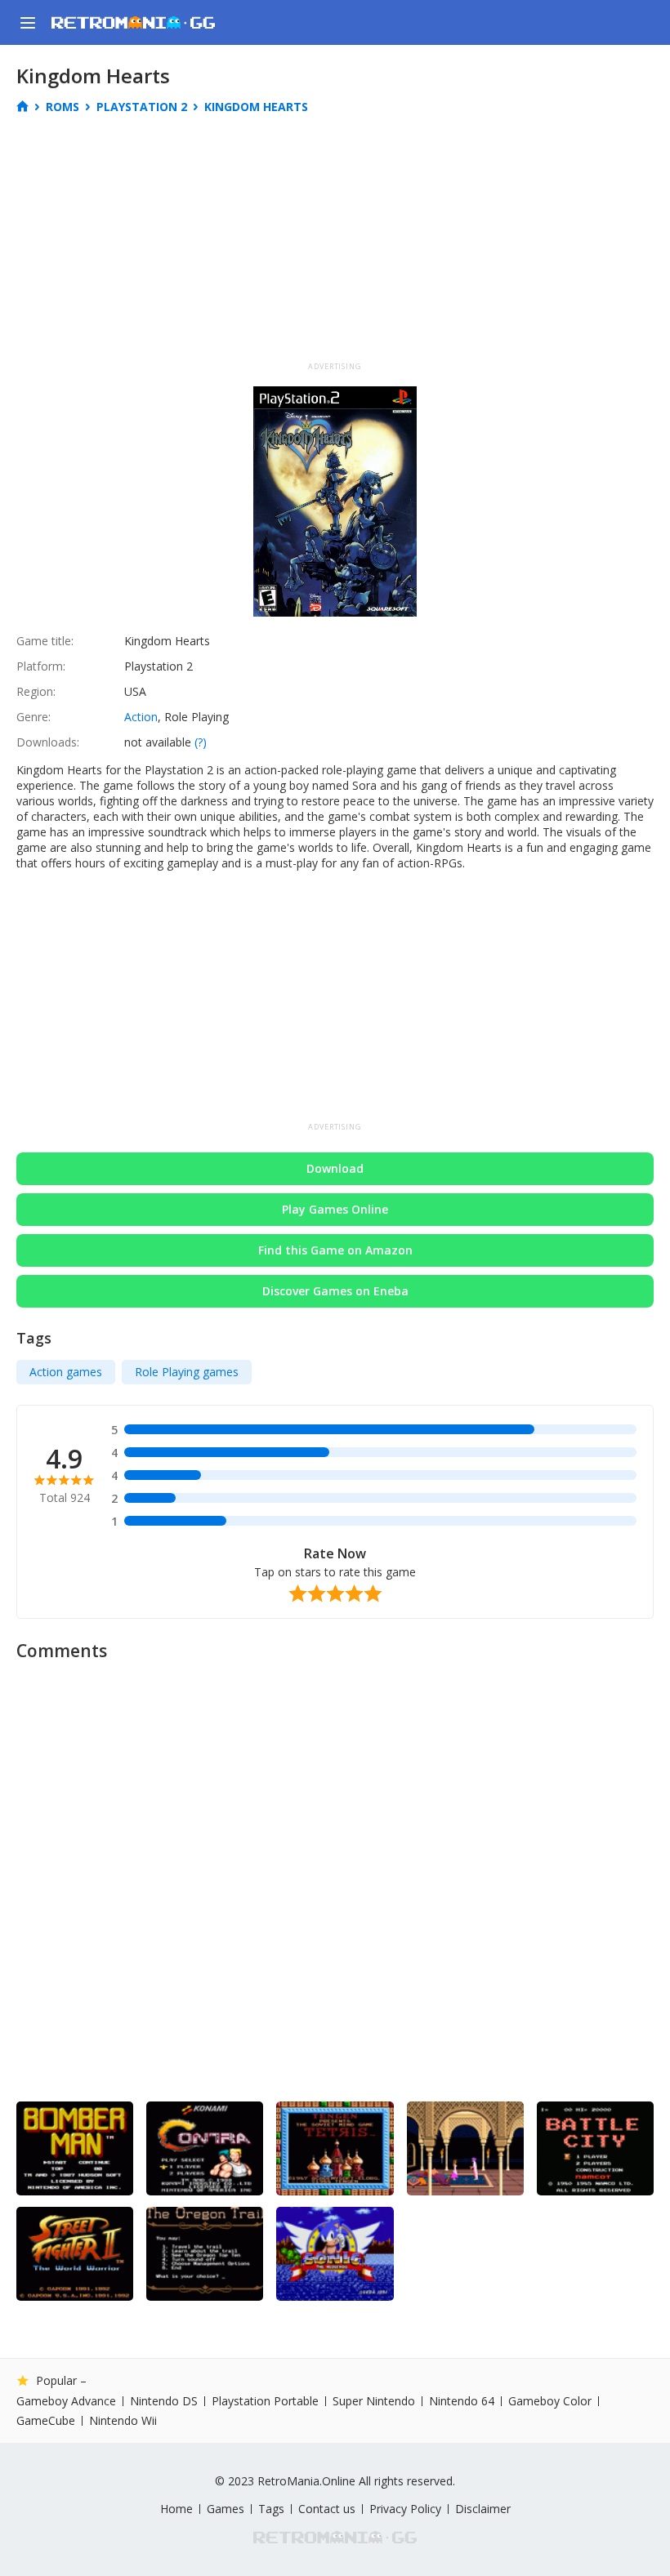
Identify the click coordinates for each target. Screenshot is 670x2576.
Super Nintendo (374, 2401)
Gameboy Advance (66, 2401)
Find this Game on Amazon (335, 1250)
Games (226, 2509)
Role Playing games (187, 1372)
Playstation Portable (265, 2401)
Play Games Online (335, 1209)
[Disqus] (335, 1875)
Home (176, 2509)
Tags (271, 2509)
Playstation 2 (142, 107)
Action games (66, 1372)
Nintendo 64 (462, 2401)
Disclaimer (483, 2509)
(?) (201, 742)
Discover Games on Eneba (335, 1291)
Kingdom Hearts (256, 107)
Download (335, 1168)
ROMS (63, 107)
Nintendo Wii (123, 2420)
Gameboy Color (550, 2401)
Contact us (327, 2509)
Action (141, 717)
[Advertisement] (335, 243)
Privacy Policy (405, 2509)
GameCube (46, 2421)
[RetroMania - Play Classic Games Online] (133, 22)
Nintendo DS (164, 2401)
